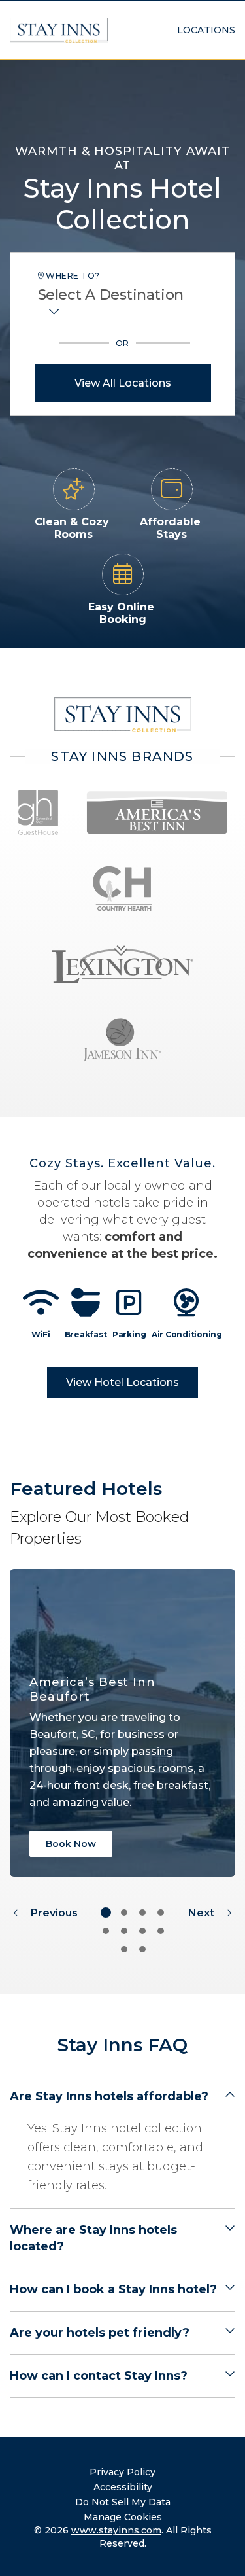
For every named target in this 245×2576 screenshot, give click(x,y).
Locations (206, 30)
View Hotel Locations (122, 1382)
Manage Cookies (123, 2517)
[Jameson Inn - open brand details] (122, 1040)
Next (201, 1913)
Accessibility (123, 2487)
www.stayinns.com (116, 2530)
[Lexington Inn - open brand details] (123, 964)
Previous (54, 1913)
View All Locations (123, 383)
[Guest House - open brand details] (39, 813)
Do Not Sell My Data (123, 2502)
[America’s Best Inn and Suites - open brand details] (157, 813)
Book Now (71, 1844)
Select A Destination (111, 295)
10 (142, 1949)
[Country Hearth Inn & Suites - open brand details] (122, 889)
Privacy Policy (122, 2472)
